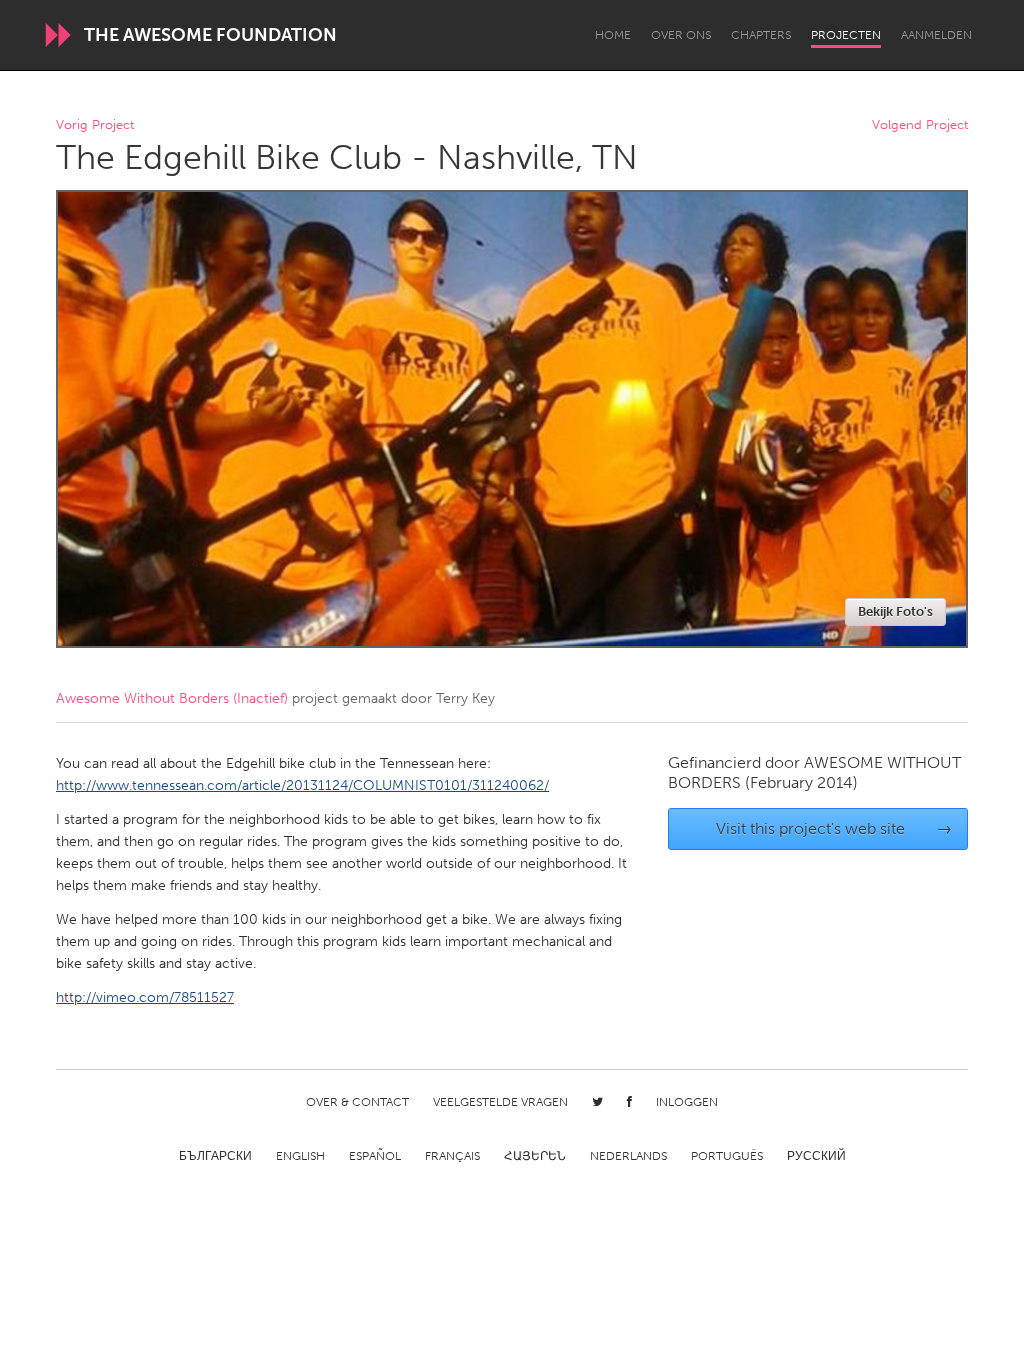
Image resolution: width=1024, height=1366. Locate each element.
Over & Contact (357, 1102)
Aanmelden (936, 35)
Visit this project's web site (834, 828)
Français (452, 1156)
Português (727, 1156)
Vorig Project (95, 125)
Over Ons (681, 35)
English (300, 1156)
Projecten (846, 35)
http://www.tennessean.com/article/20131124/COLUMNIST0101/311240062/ (302, 785)
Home (613, 35)
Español (375, 1156)
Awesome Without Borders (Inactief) (172, 698)
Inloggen (687, 1102)
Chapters (761, 35)
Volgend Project (920, 125)
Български (215, 1156)
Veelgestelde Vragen (500, 1102)
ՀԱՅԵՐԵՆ (535, 1156)
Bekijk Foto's (895, 611)
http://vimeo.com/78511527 (145, 997)
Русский (816, 1156)
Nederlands (628, 1156)
